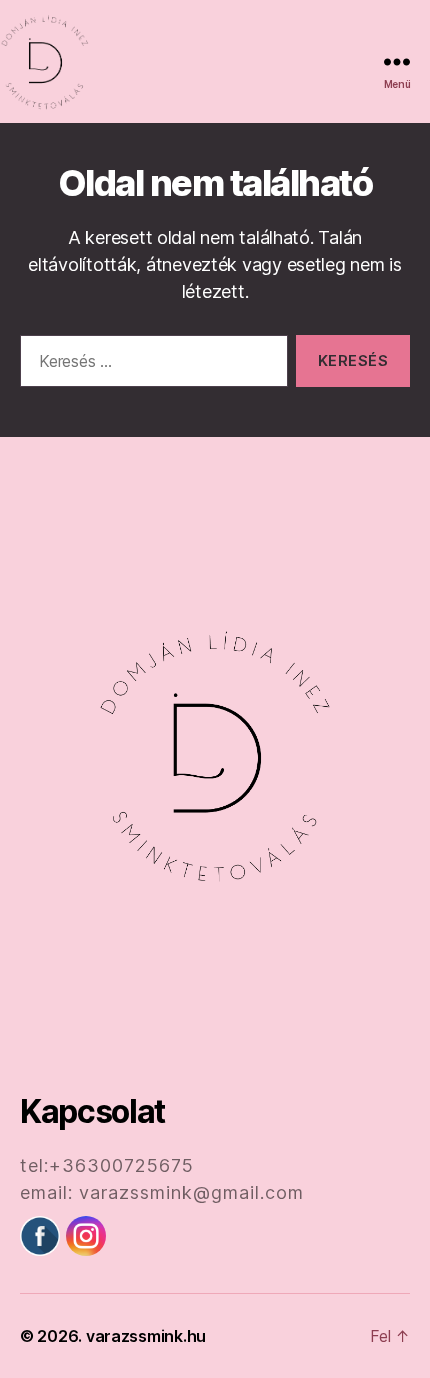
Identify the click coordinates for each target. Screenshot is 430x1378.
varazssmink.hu (146, 1336)
